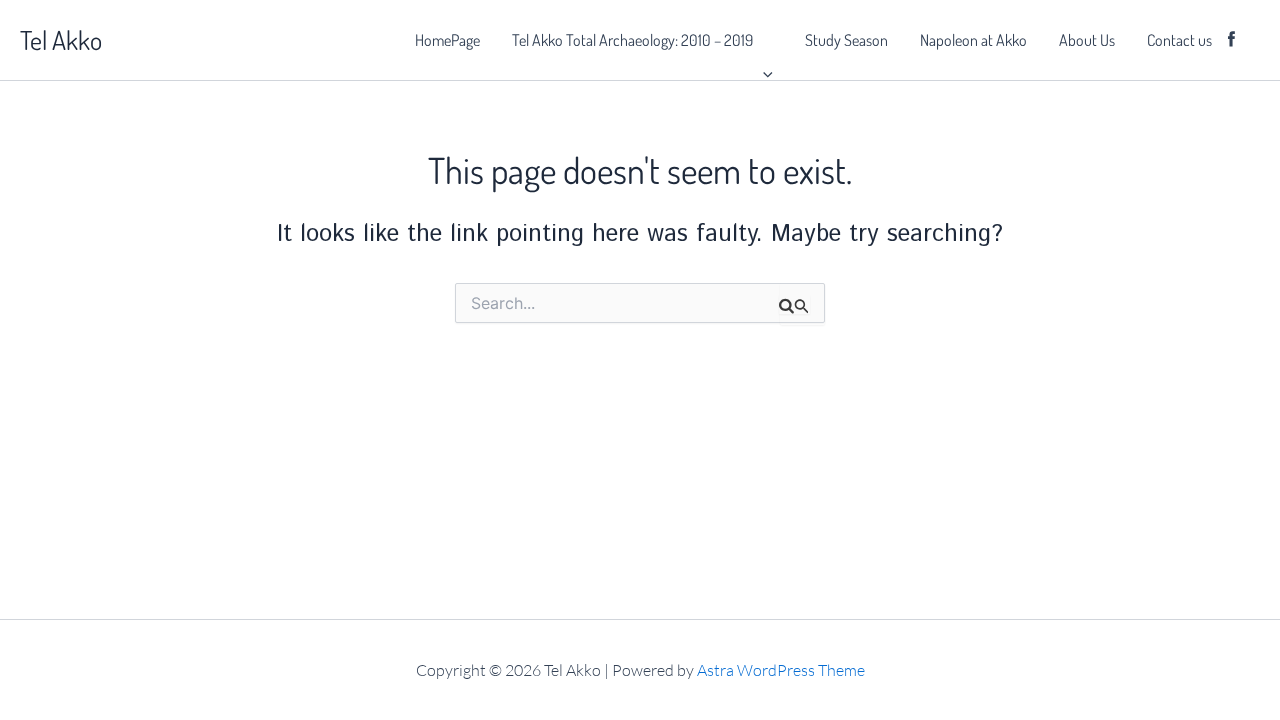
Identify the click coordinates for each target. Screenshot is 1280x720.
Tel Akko (61, 39)
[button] (763, 40)
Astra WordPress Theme (781, 670)
